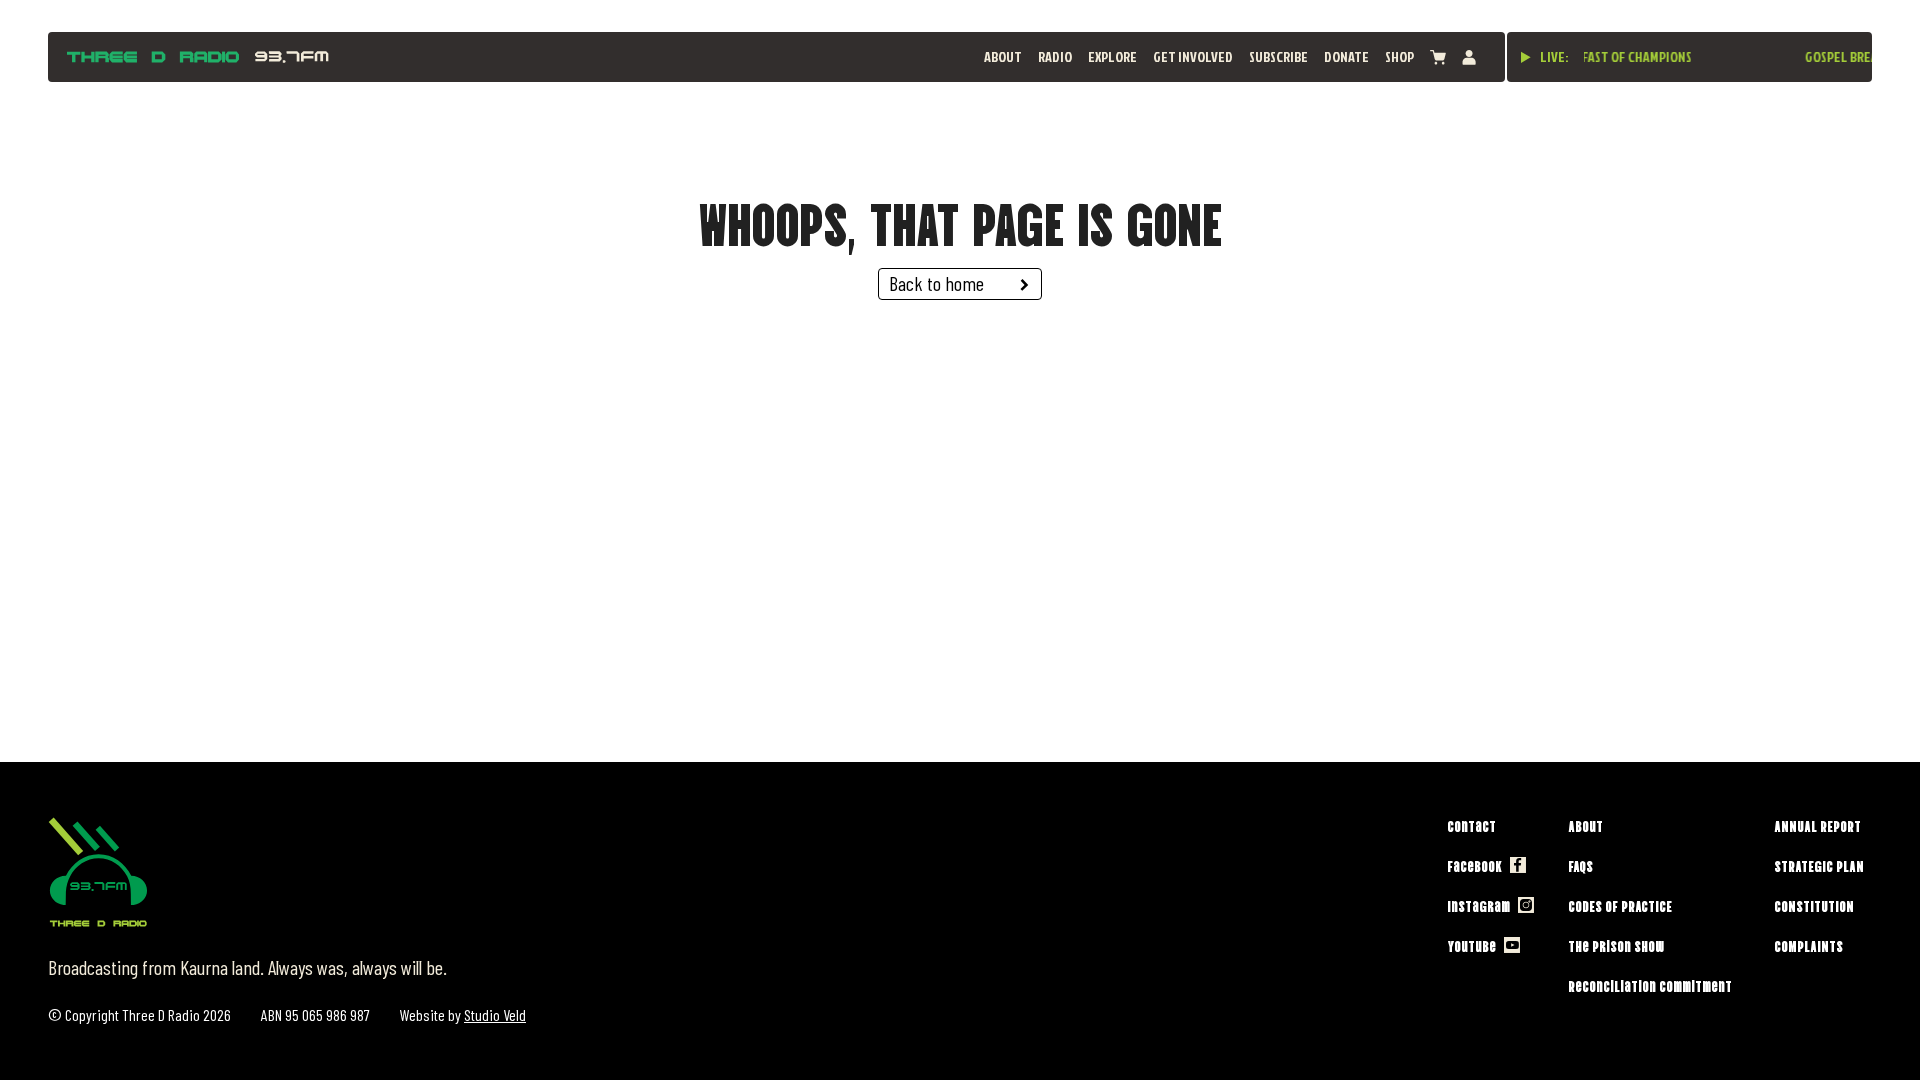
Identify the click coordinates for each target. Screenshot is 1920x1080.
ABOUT (1003, 56)
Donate (1346, 56)
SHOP (1399, 56)
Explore (1112, 56)
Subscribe (1278, 56)
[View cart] (1438, 57)
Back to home (936, 283)
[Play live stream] (1526, 57)
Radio (1055, 56)
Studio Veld (495, 1014)
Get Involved (1193, 56)
